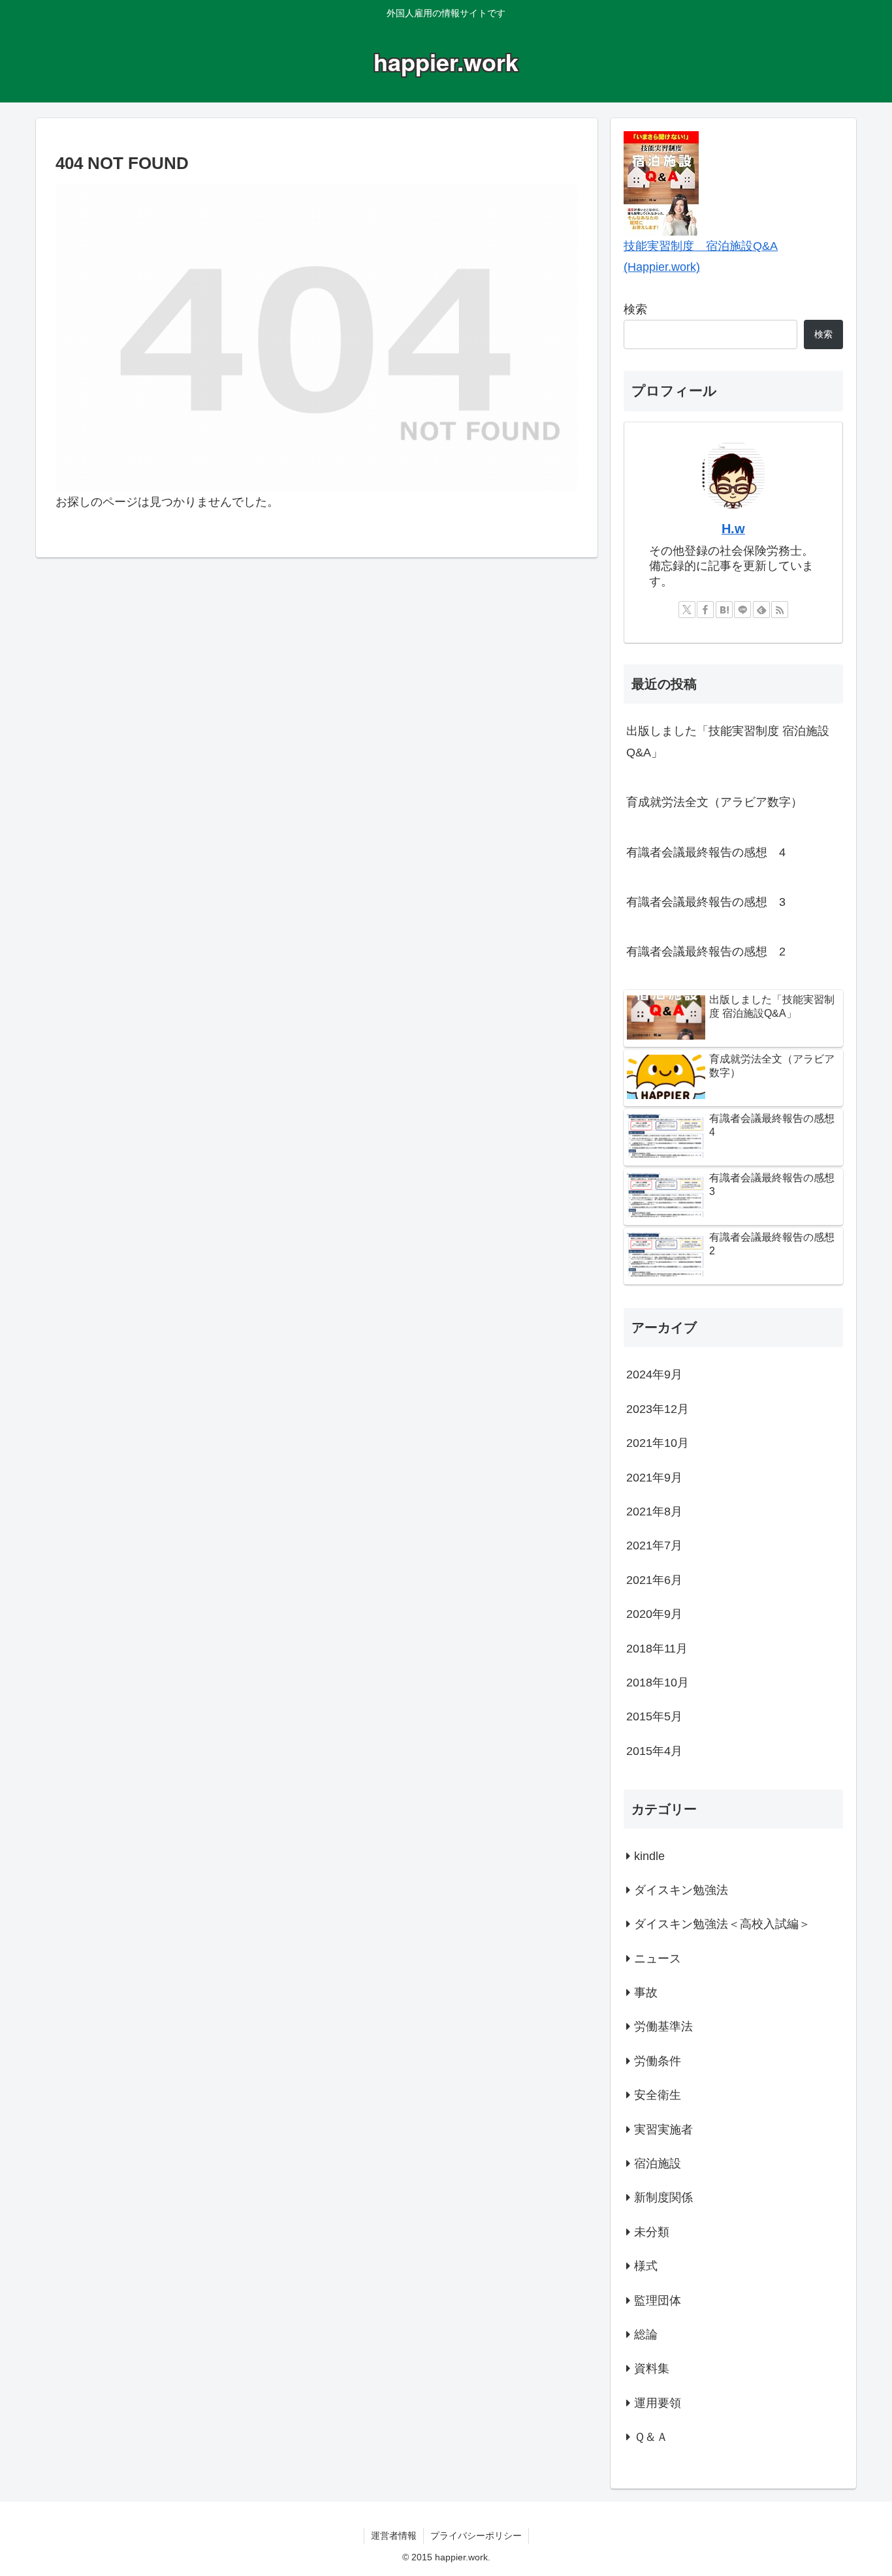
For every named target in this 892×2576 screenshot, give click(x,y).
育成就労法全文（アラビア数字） (714, 802)
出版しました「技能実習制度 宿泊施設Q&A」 (728, 741)
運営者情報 (394, 2536)
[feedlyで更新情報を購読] (761, 610)
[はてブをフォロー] (724, 610)
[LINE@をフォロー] (742, 610)
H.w (733, 529)
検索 (635, 309)
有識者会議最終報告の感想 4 (706, 852)
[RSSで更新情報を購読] (780, 610)
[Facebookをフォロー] (705, 610)
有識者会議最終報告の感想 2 (706, 952)
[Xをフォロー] (687, 610)
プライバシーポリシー (476, 2536)
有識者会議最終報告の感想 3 (706, 902)
